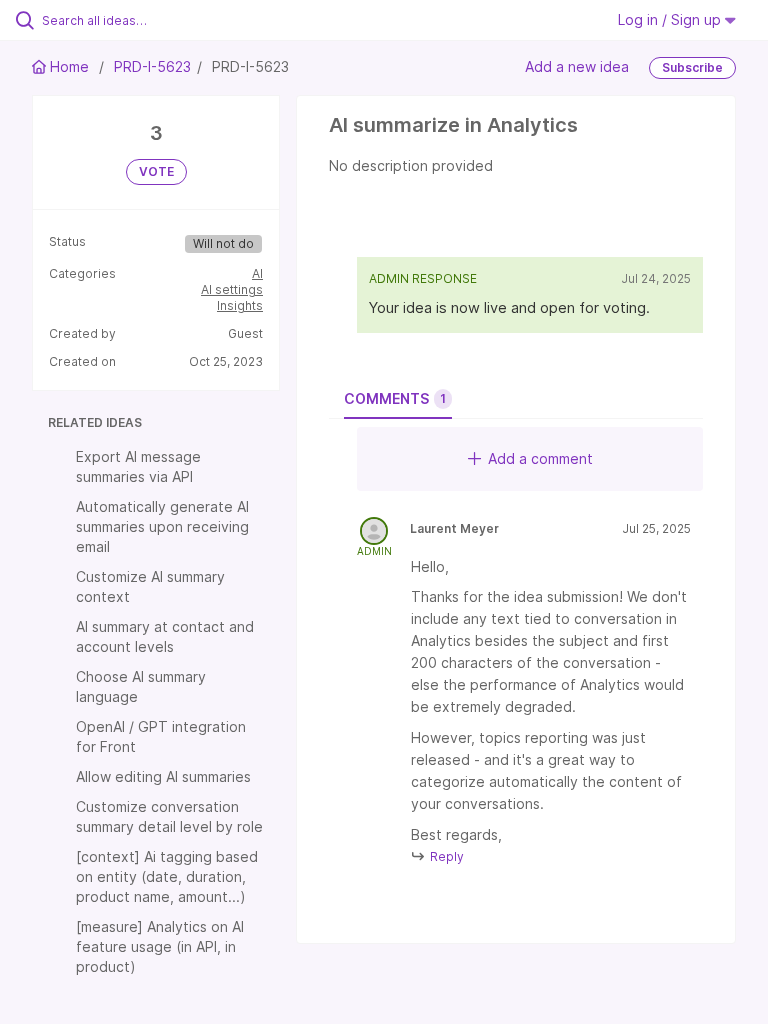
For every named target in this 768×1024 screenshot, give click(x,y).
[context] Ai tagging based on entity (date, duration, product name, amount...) (167, 876)
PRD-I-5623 (152, 66)
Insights (240, 305)
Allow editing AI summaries (163, 776)
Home (69, 66)
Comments (395, 398)
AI (257, 273)
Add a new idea (577, 66)
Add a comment (540, 458)
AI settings (232, 289)
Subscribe (692, 67)
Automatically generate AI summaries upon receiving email (162, 526)
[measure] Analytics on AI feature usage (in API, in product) (160, 946)
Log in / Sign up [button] (671, 19)
